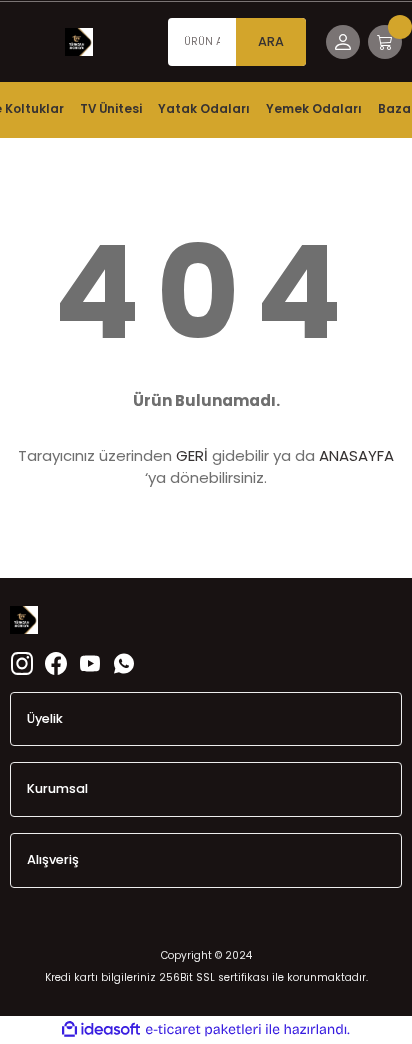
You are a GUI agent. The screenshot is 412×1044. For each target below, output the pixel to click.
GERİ (192, 455)
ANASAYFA (356, 455)
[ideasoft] (101, 1030)
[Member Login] (343, 42)
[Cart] (385, 42)
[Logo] (79, 42)
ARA (271, 41)
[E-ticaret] (203, 1029)
